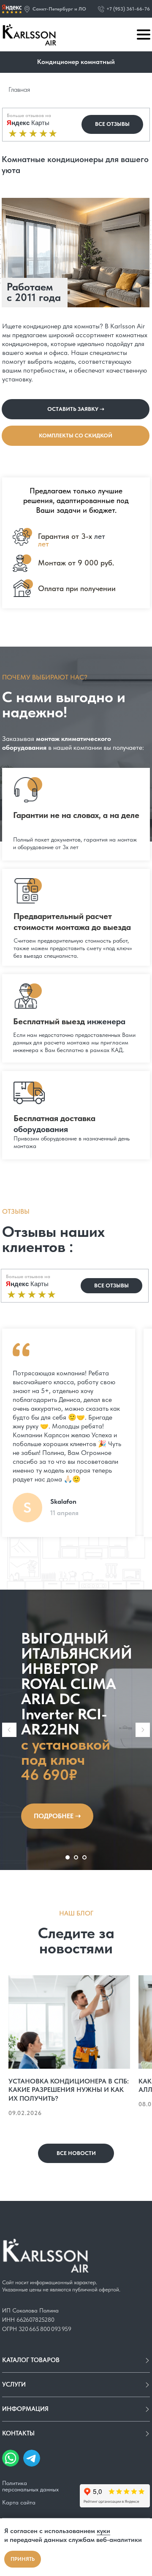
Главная (19, 89)
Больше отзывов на (29, 115)
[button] (27, 9)
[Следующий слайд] (143, 2363)
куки (103, 2531)
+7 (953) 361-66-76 (128, 9)
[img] (12, 9)
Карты (28, 123)
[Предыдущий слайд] (9, 2363)
